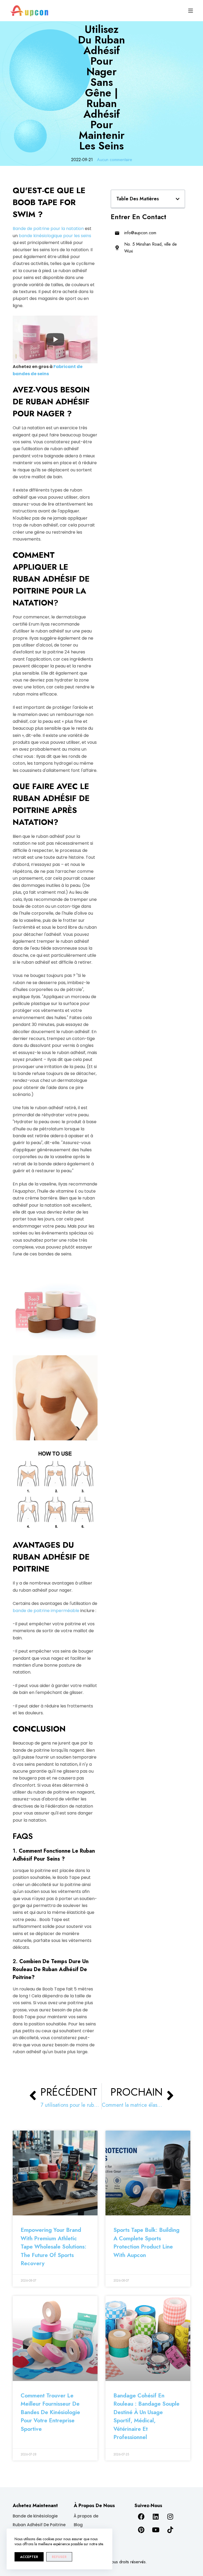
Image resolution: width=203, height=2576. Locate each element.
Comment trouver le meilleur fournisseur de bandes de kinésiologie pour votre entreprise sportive (50, 2412)
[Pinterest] (141, 2530)
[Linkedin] (156, 2517)
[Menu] (191, 11)
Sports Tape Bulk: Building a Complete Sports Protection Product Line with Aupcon (146, 2243)
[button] (178, 199)
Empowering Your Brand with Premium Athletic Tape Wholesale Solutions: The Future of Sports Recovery (54, 2247)
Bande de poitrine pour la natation (48, 229)
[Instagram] (170, 2517)
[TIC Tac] (170, 2530)
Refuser (59, 2557)
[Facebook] (141, 2517)
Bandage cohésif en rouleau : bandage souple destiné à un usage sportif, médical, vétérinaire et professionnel (146, 2416)
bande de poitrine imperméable (46, 1611)
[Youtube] (156, 2530)
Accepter (29, 2557)
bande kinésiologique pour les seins (55, 236)
